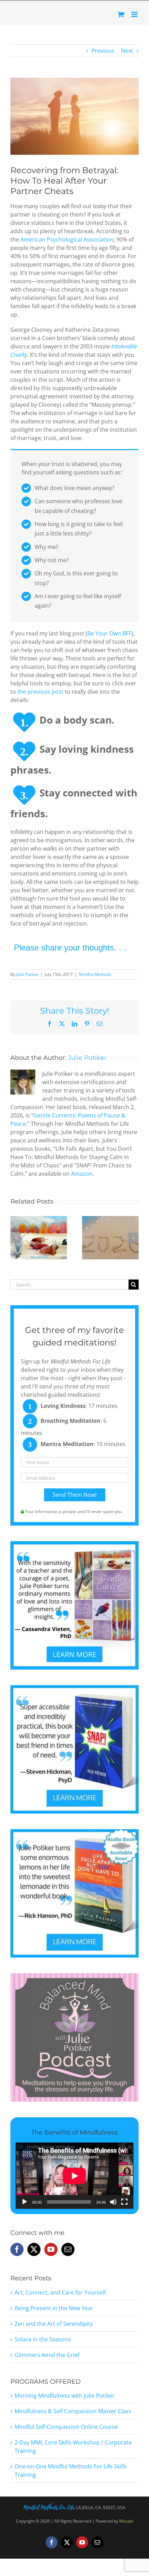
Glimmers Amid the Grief (47, 2355)
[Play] (25, 2202)
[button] (16, 1238)
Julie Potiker (28, 974)
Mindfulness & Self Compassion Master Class (73, 2411)
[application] (74, 2176)
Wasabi (126, 2521)
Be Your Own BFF (109, 633)
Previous (103, 51)
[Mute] (113, 2202)
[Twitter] (34, 2249)
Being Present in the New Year (54, 2308)
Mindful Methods (95, 974)
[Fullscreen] (124, 2202)
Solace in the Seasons (43, 2339)
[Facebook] (17, 2249)
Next (127, 51)
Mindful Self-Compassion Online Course (66, 2427)
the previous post (40, 692)
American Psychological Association (67, 239)
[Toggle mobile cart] (121, 14)
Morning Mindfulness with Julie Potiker (65, 2396)
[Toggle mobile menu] (135, 14)
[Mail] (68, 2249)
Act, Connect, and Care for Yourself (60, 2292)
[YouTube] (51, 2249)
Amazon (82, 1174)
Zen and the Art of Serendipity (54, 2324)
